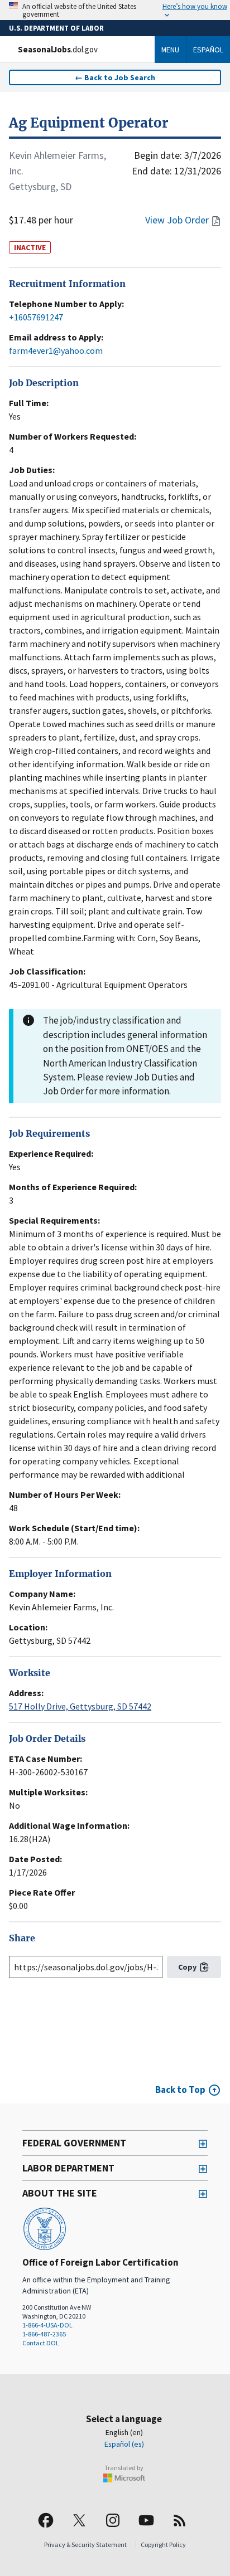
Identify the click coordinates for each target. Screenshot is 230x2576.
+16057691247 (36, 317)
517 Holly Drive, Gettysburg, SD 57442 (80, 1706)
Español (208, 50)
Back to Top (180, 2090)
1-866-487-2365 (44, 2334)
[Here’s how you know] (115, 10)
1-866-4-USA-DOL (47, 2325)
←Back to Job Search (115, 77)
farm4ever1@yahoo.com (56, 350)
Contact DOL (41, 2343)
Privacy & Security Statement (85, 2545)
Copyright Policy (163, 2545)
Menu (170, 50)
